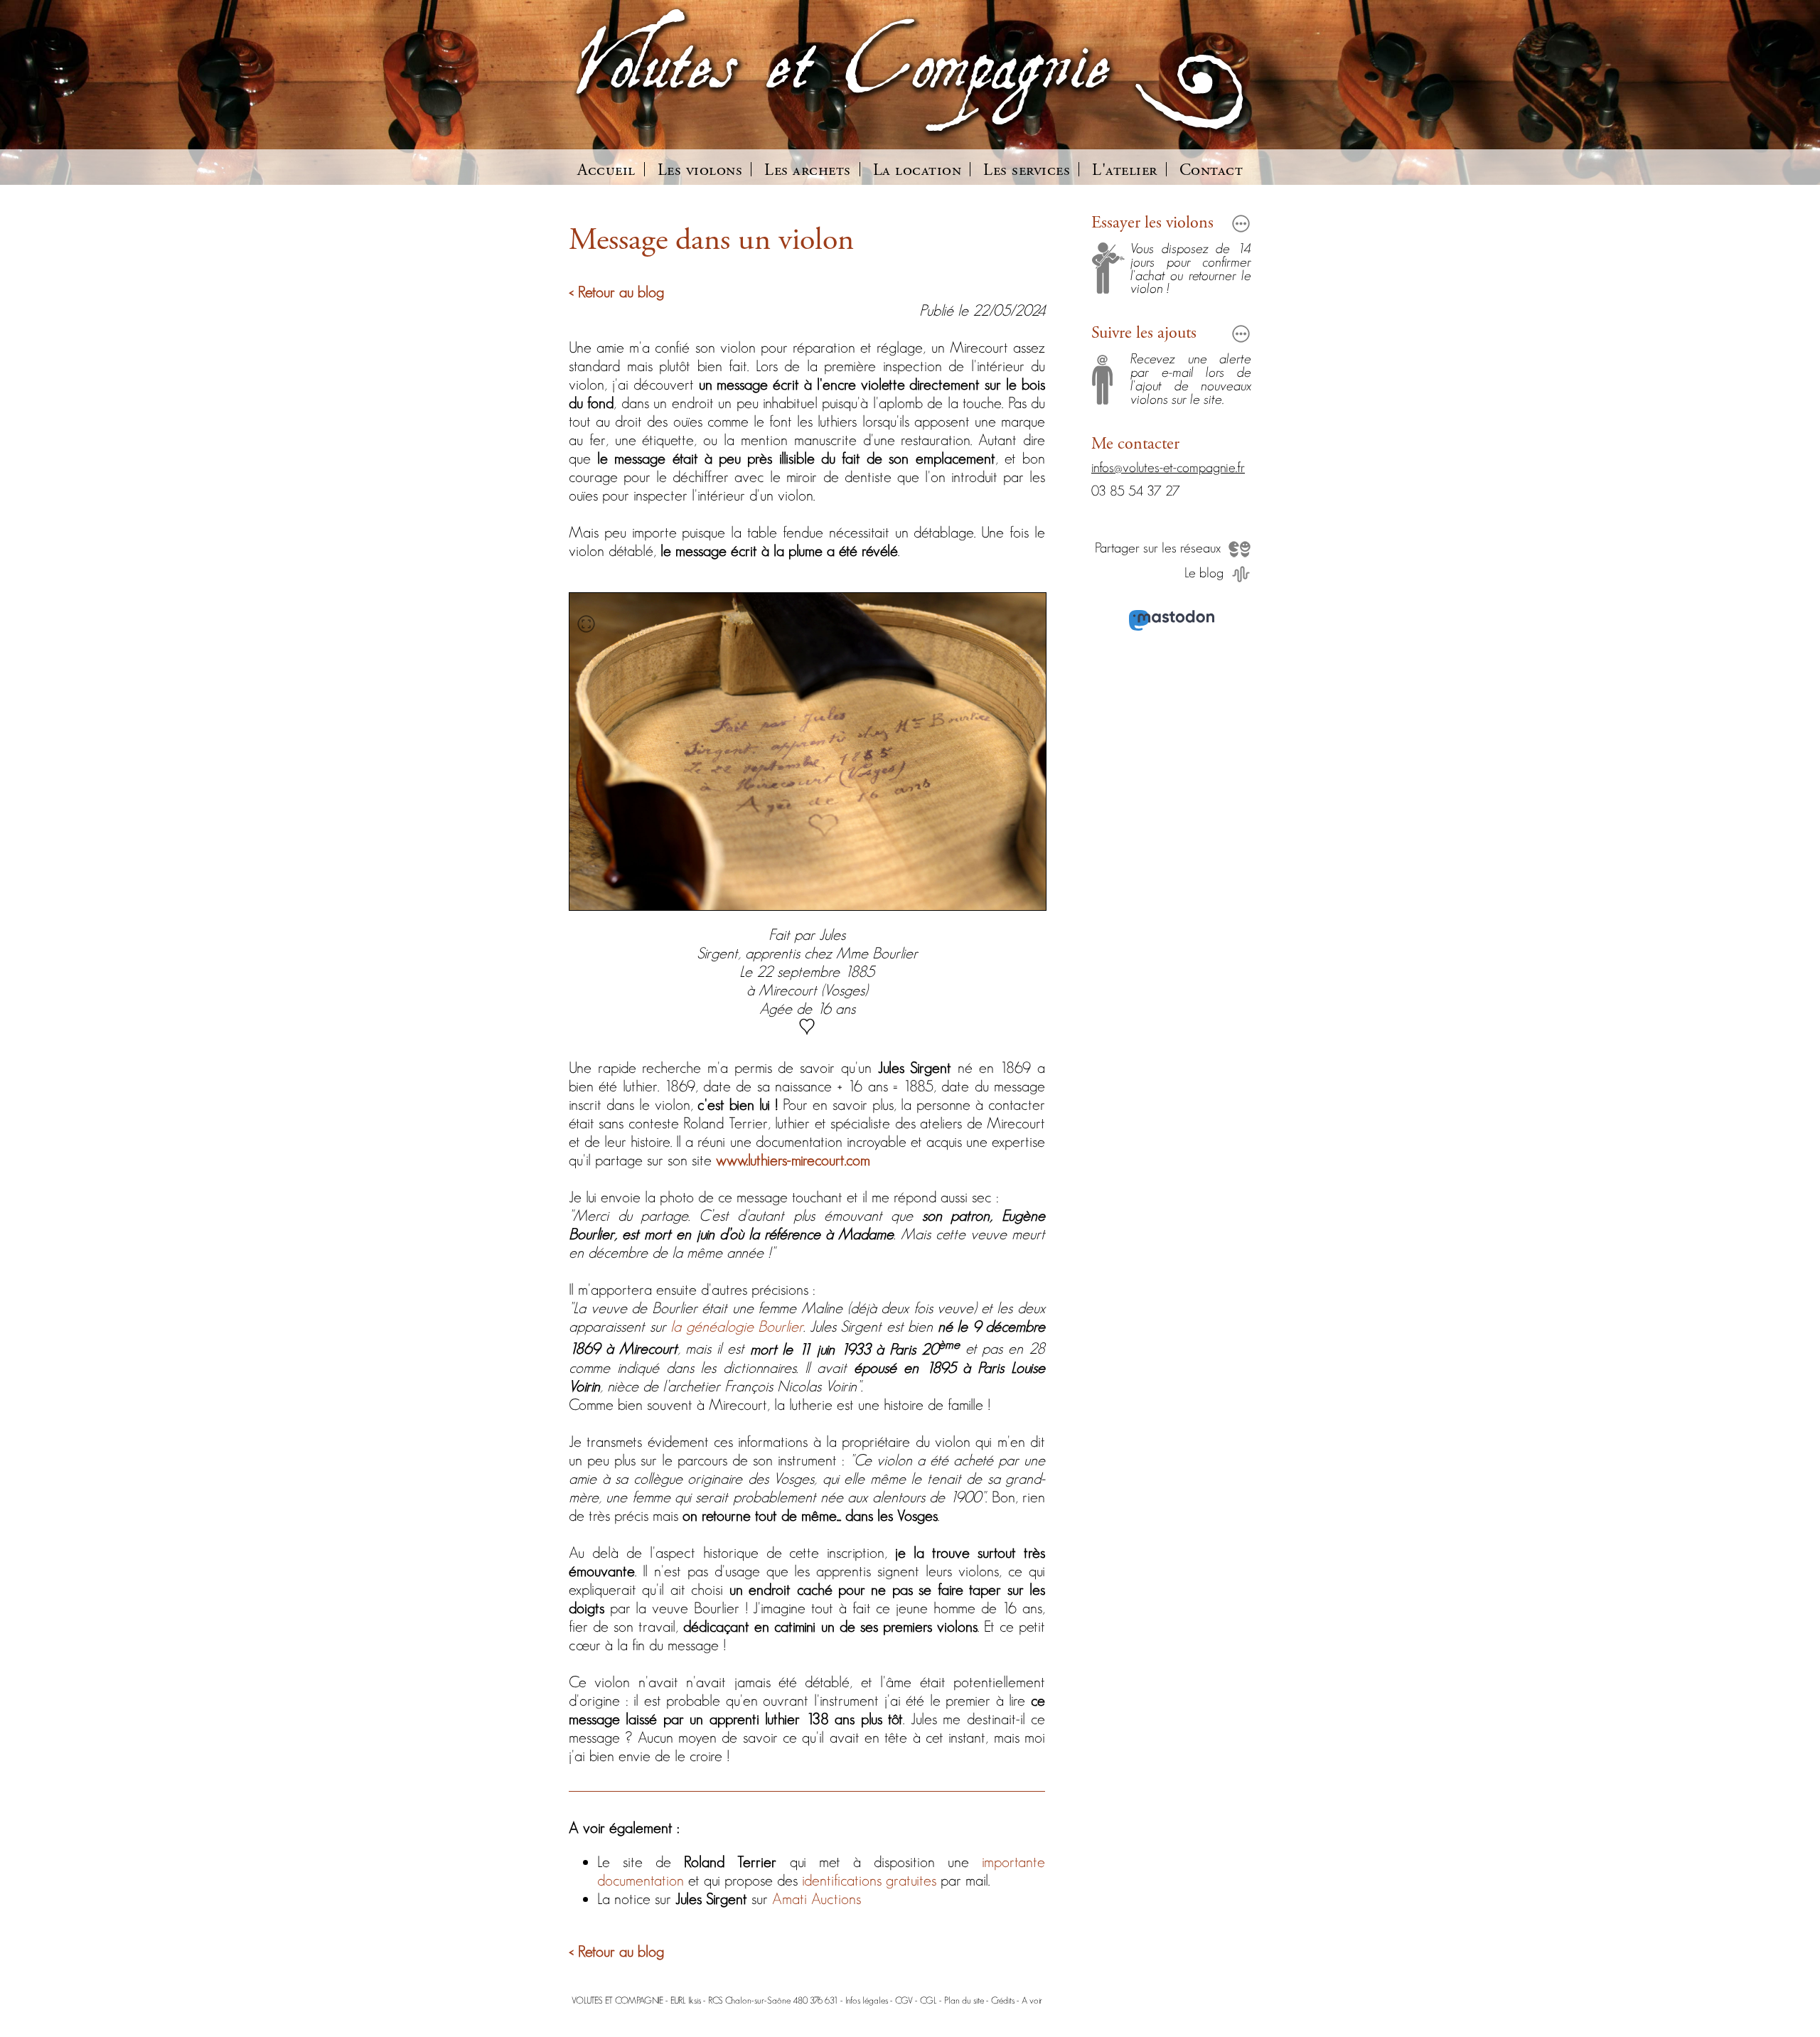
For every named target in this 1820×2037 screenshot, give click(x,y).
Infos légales (867, 2000)
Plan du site (964, 2000)
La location (917, 171)
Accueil (606, 171)
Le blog (1204, 572)
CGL (928, 2000)
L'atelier (1125, 171)
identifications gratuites (869, 1880)
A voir (1032, 2000)
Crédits (1003, 2000)
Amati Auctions (817, 1898)
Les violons (700, 171)
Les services (1027, 171)
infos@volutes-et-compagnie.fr (1168, 467)
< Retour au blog (616, 292)
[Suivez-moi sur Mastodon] (1171, 622)
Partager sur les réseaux (1158, 547)
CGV (904, 2000)
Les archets (808, 171)
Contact (1211, 171)
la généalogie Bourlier (737, 1326)
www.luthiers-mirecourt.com (793, 1160)
